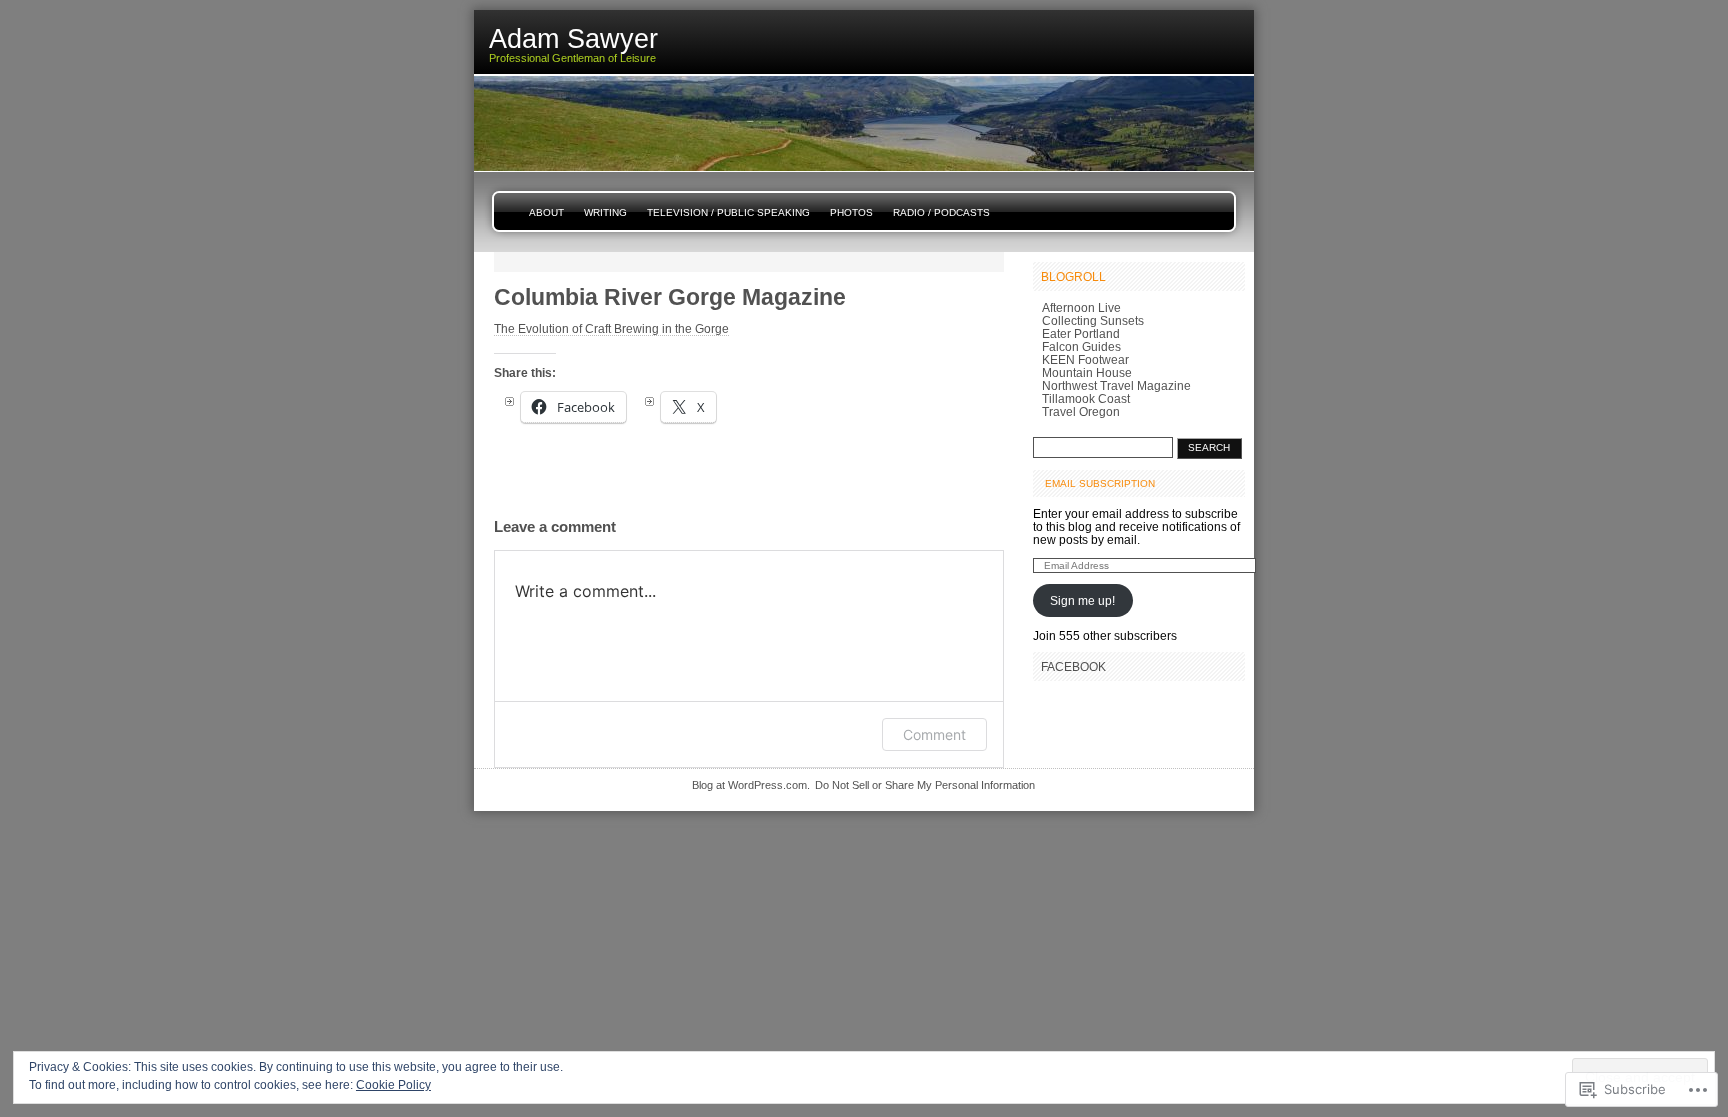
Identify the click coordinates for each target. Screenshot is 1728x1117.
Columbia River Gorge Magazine (670, 297)
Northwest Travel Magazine (1116, 385)
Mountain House (1087, 372)
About (546, 212)
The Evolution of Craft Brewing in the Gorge (611, 328)
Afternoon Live (1081, 307)
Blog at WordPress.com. (751, 785)
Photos (851, 212)
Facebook (1073, 666)
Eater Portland (1081, 333)
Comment (934, 734)
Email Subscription (1100, 483)
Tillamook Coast (1086, 398)
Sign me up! (1082, 600)
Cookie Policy (393, 1085)
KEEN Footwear (1085, 359)
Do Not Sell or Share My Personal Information (925, 785)
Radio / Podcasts (941, 212)
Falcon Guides (1081, 346)
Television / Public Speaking (728, 212)
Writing (605, 212)
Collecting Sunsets (1093, 320)
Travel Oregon (1081, 411)
